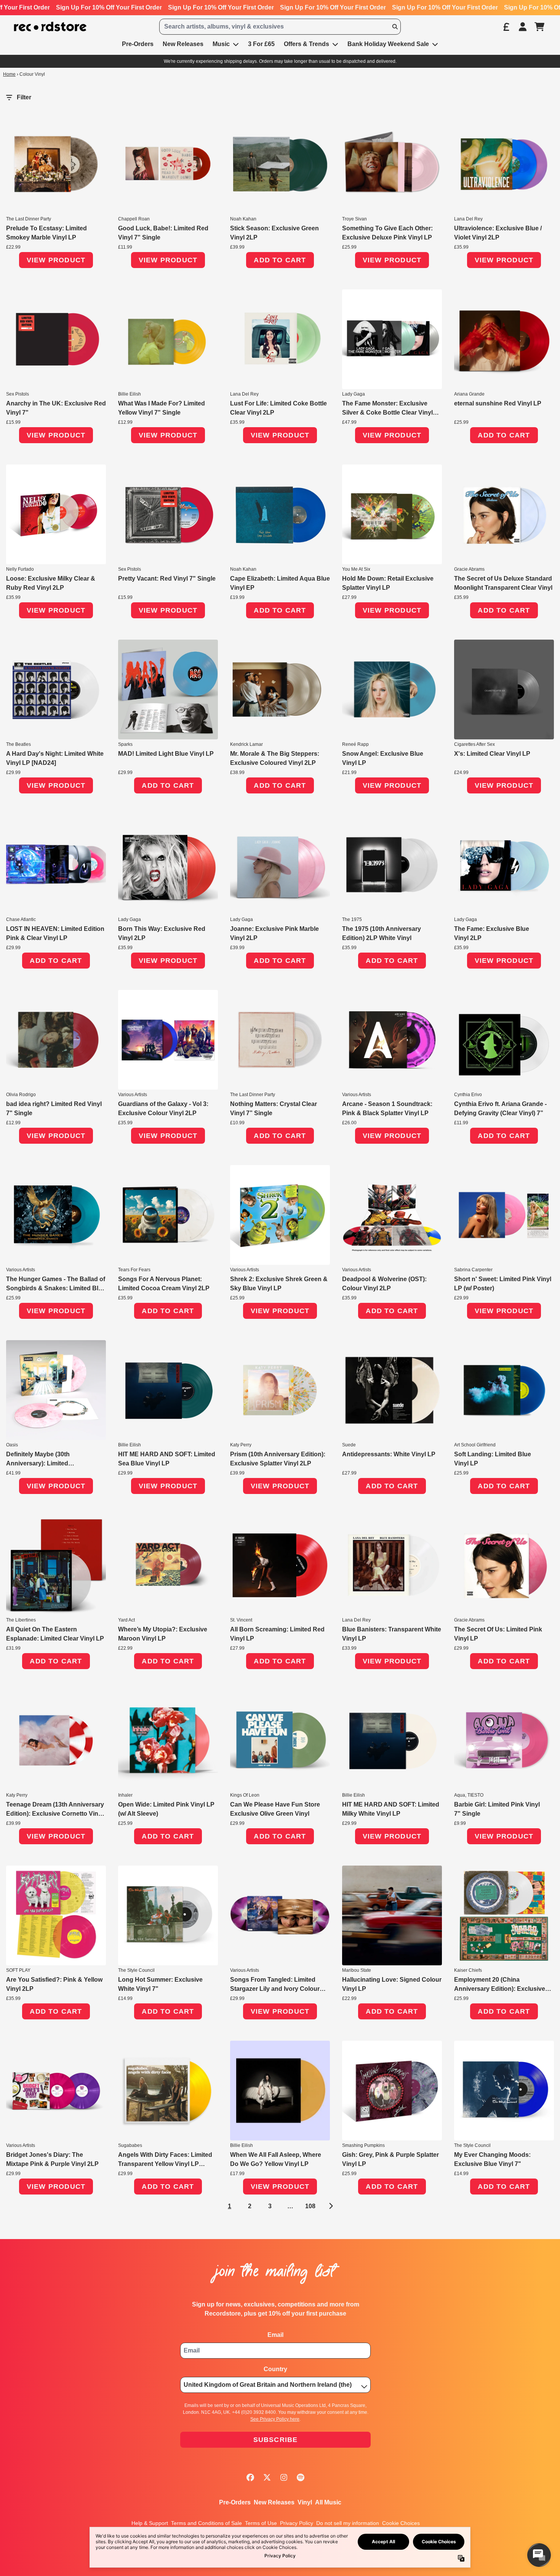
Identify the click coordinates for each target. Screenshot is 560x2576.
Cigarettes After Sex (474, 744)
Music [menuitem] (221, 44)
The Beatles (18, 744)
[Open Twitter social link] (267, 2477)
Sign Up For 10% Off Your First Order (109, 7)
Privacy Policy (297, 2523)
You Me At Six (356, 569)
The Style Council (136, 1970)
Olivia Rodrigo (21, 1095)
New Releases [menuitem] (183, 44)
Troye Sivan (354, 219)
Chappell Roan (134, 219)
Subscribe (276, 2440)
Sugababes (130, 2145)
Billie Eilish (130, 394)
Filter (24, 97)
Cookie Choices (401, 2523)
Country (275, 2369)
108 (310, 2206)
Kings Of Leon (245, 1795)
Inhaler (125, 1795)
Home (9, 74)
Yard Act (126, 1620)
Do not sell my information (348, 2523)
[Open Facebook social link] (250, 2477)
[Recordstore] (50, 27)
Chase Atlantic (21, 919)
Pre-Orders (235, 2502)
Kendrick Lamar (246, 744)
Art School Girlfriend (475, 1445)
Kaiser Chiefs (468, 1970)
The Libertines (21, 1620)
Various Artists (133, 1095)
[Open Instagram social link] (284, 2477)
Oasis (12, 1445)
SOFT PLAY (18, 1970)
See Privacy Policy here (275, 2419)
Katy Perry (241, 1445)
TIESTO (475, 1795)
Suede (349, 1445)
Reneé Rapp (355, 744)
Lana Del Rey (468, 219)
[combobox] (280, 27)
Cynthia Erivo (468, 1095)
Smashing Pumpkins (363, 2145)
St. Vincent (241, 1620)
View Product (56, 260)
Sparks (125, 744)
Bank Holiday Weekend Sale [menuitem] (388, 44)
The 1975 (352, 919)
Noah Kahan (243, 219)
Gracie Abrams (469, 569)
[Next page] (330, 2206)
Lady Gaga (354, 394)
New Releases (274, 2502)
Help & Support (150, 2523)
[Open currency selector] (506, 27)
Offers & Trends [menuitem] (306, 44)
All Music (328, 2502)
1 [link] (230, 2206)
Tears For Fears (134, 1270)
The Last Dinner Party (29, 219)
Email (275, 2335)
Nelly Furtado (20, 569)
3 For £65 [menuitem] (261, 44)
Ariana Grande (469, 394)
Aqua (460, 1795)
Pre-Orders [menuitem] (138, 44)
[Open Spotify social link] (301, 2477)
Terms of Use (261, 2523)
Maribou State (357, 1970)
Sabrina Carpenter (473, 1270)
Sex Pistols (18, 394)
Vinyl (305, 2502)
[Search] (395, 27)
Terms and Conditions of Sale (206, 2523)
